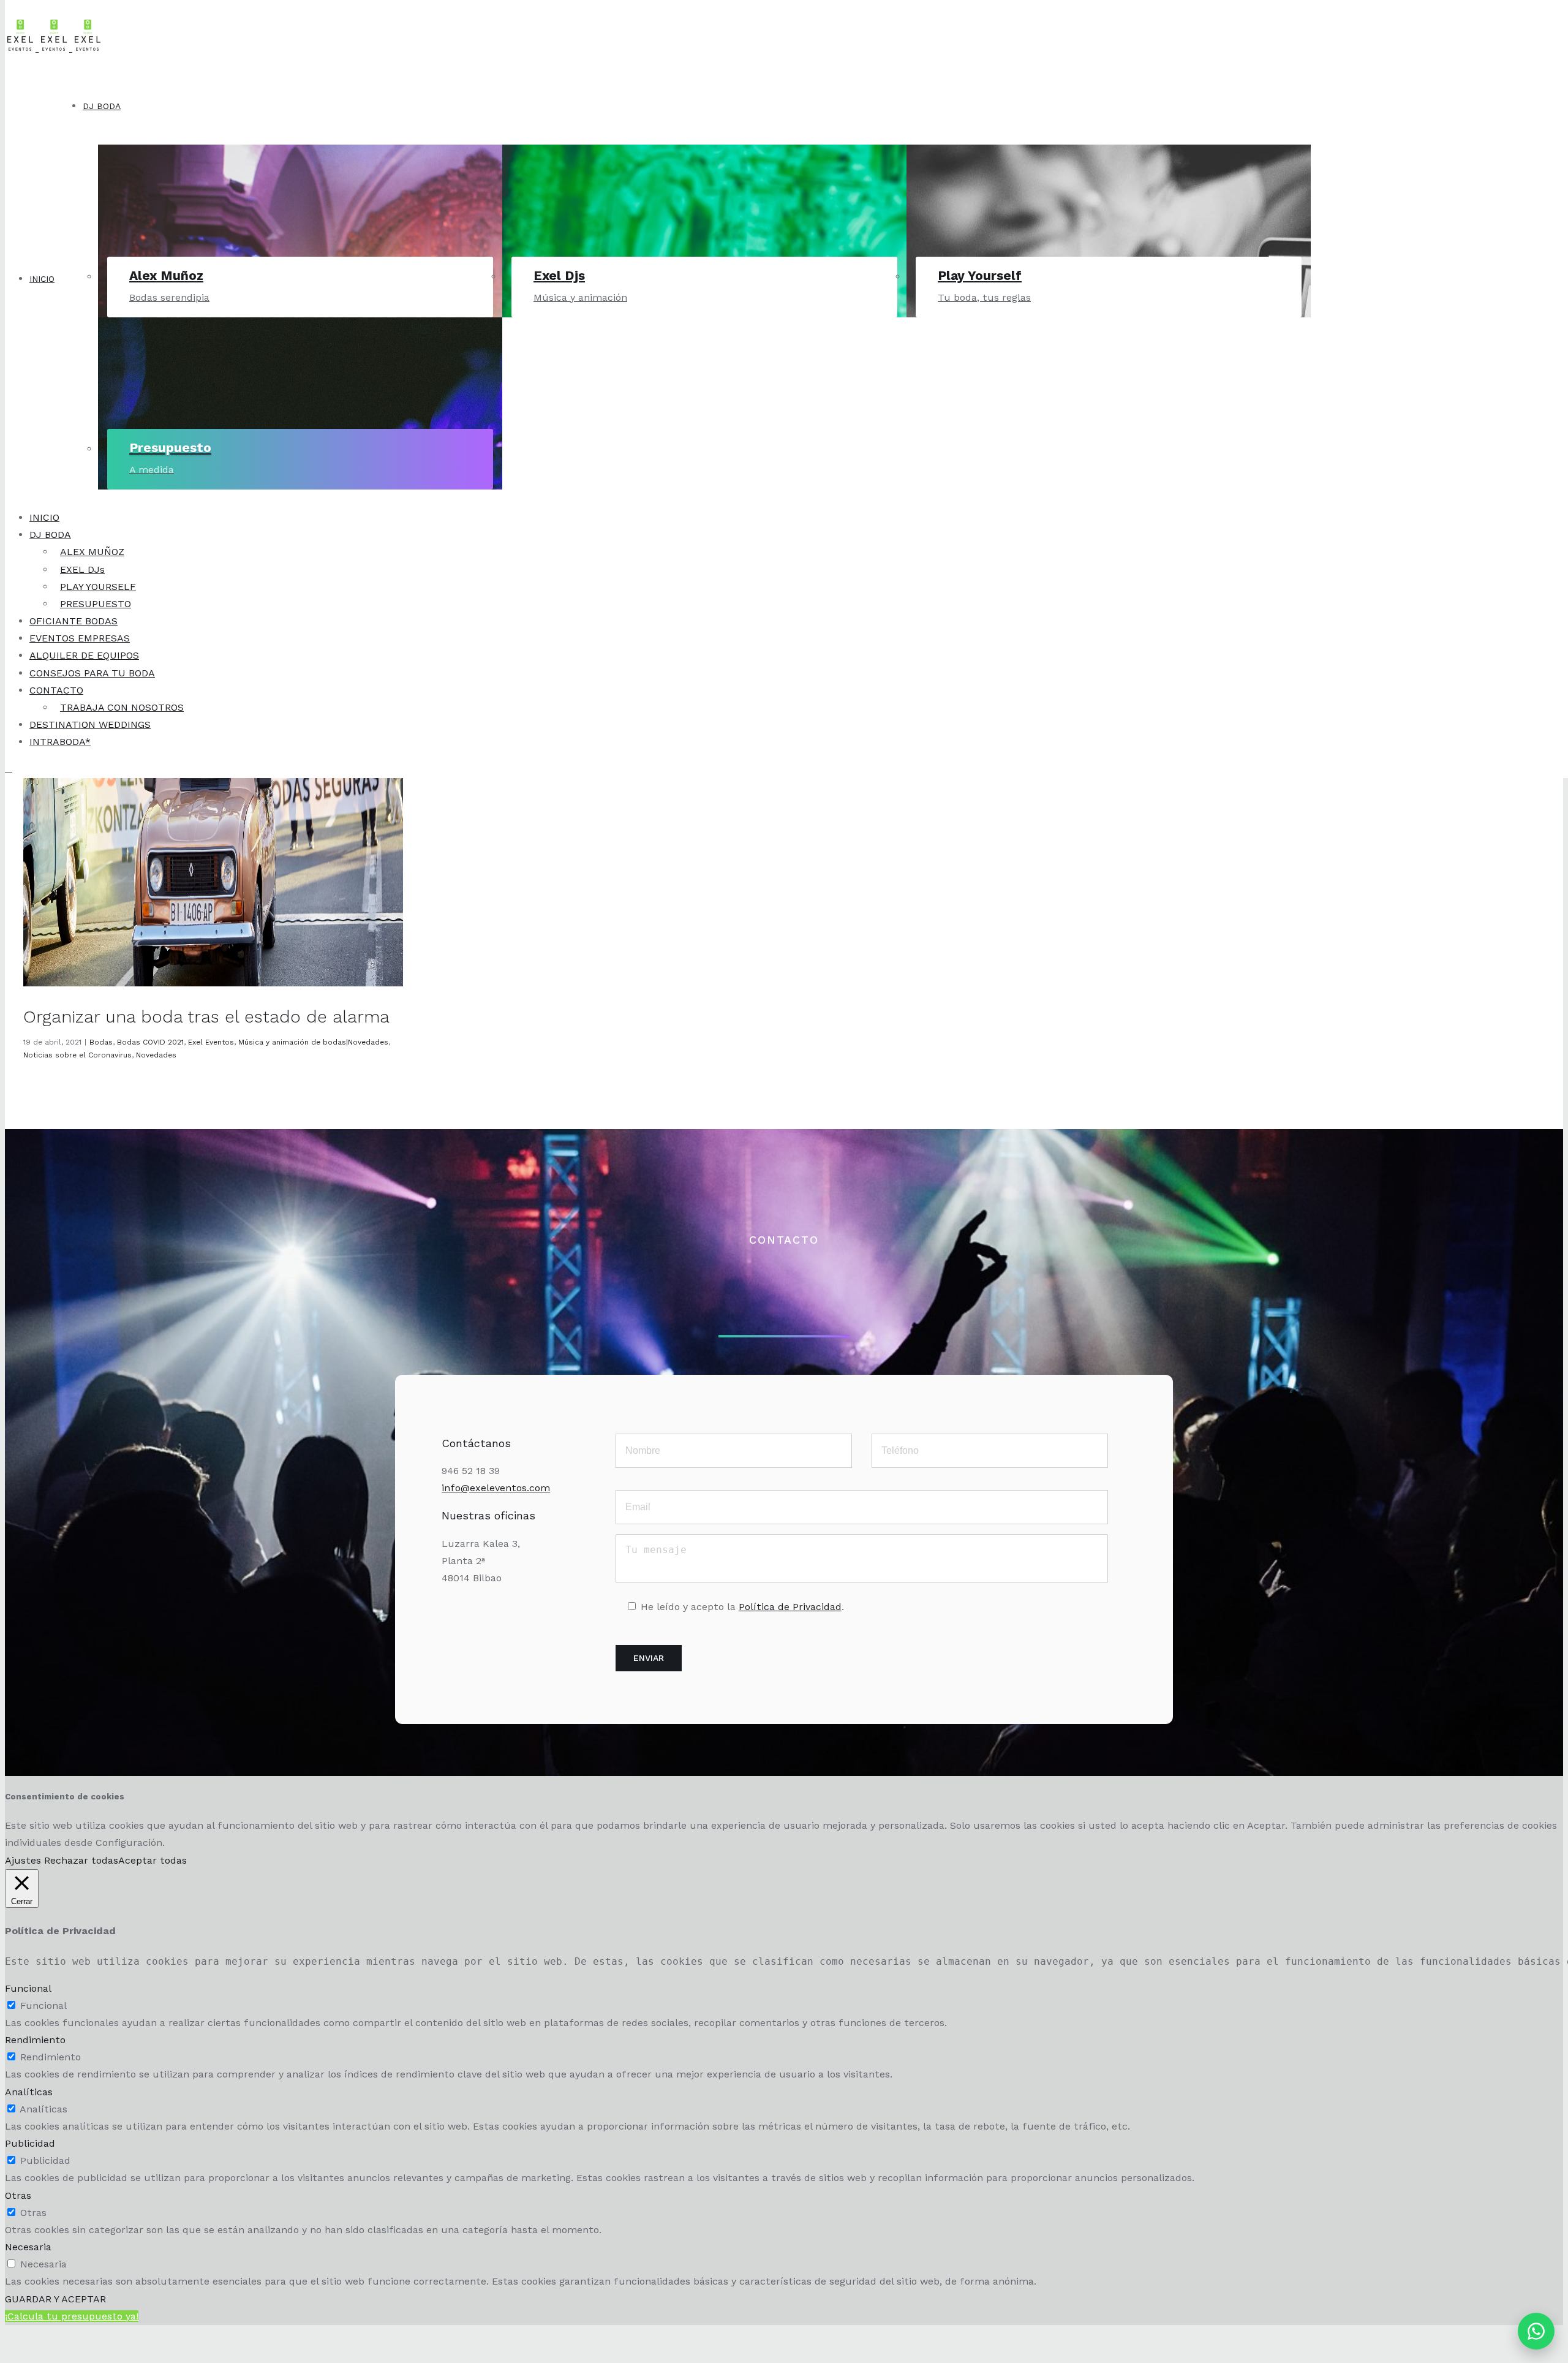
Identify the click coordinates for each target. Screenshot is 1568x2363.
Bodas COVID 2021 (150, 1042)
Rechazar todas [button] (81, 1860)
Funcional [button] (28, 1988)
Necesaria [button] (28, 2247)
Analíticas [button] (29, 2092)
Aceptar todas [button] (153, 1860)
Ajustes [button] (23, 1860)
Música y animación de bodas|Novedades (313, 1042)
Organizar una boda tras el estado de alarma (206, 1017)
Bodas (101, 1042)
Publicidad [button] (30, 2143)
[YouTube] (525, 1617)
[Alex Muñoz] (300, 185)
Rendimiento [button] (35, 2040)
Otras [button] (18, 2195)
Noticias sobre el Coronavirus (77, 1055)
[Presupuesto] (300, 358)
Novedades (156, 1055)
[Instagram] (469, 1617)
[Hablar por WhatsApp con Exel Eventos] (1536, 2331)
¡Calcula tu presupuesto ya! (72, 2316)
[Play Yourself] (1109, 185)
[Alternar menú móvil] (9, 769)
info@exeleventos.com (496, 1488)
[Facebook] (497, 1617)
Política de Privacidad (790, 1607)
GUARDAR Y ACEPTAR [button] (55, 2299)
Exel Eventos (211, 1042)
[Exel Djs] (704, 185)
